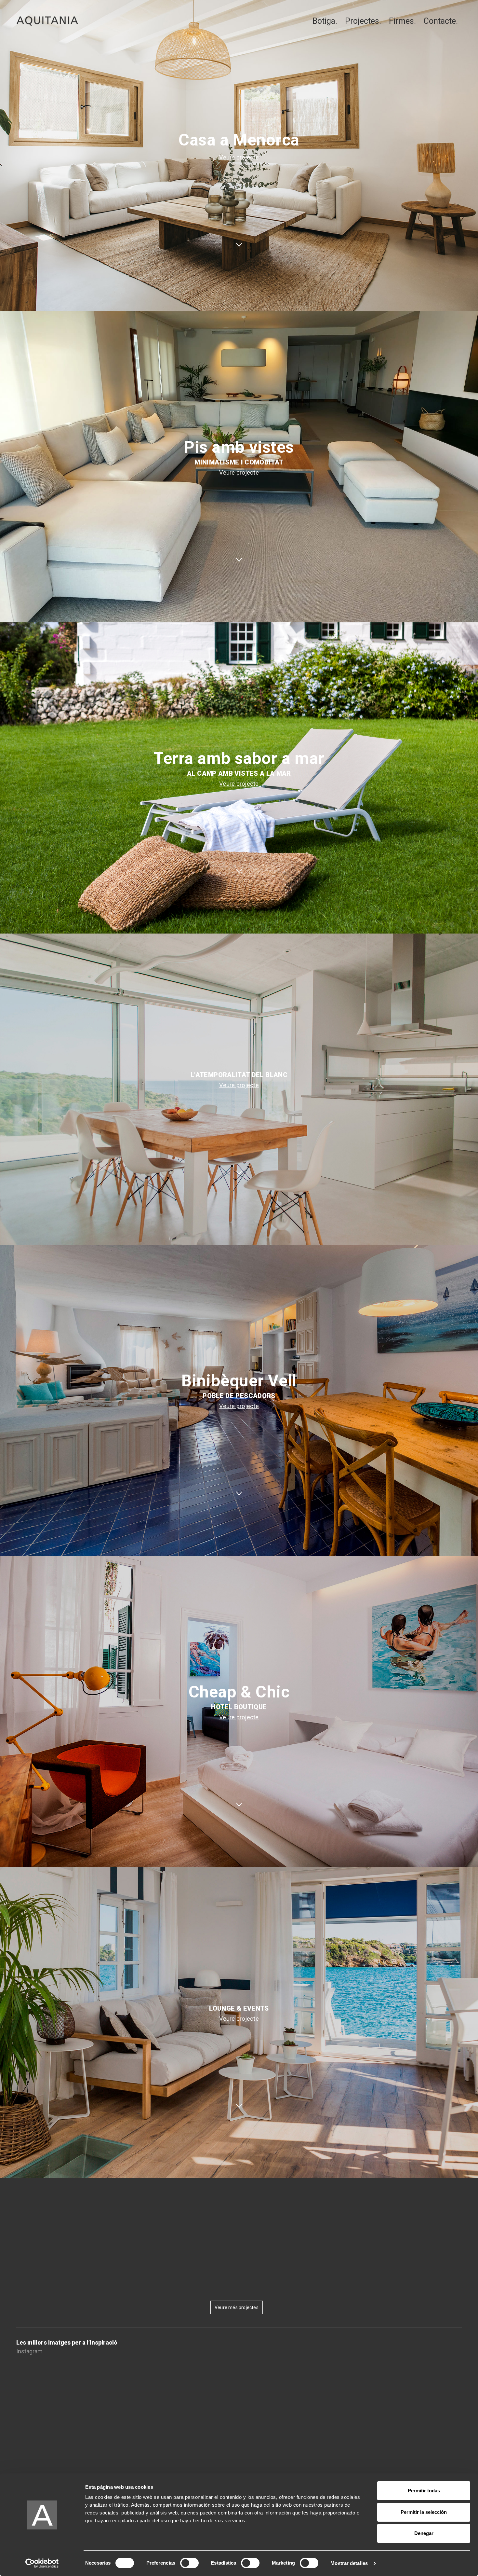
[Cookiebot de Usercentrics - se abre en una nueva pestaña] (42, 2563)
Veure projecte (239, 157)
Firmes (401, 21)
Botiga (324, 21)
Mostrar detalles (349, 2563)
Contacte (440, 21)
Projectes (362, 21)
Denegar (424, 2533)
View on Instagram (238, 2370)
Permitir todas (424, 2491)
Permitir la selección (424, 2512)
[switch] (189, 2563)
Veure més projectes (237, 2307)
